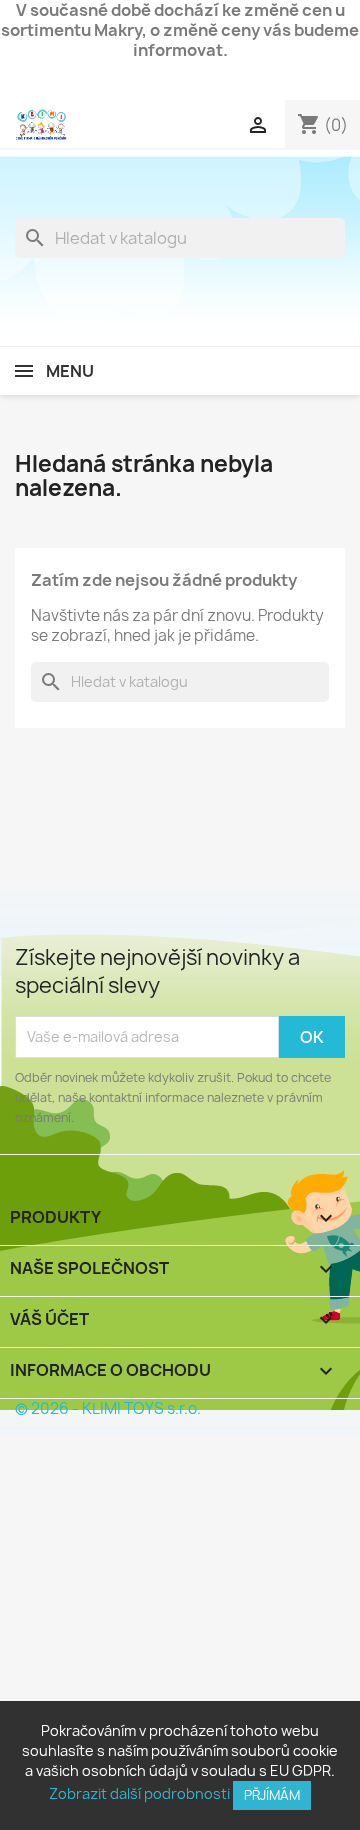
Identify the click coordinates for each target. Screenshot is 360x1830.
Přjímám (272, 1795)
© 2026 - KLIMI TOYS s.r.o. (108, 1408)
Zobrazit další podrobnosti (139, 1793)
